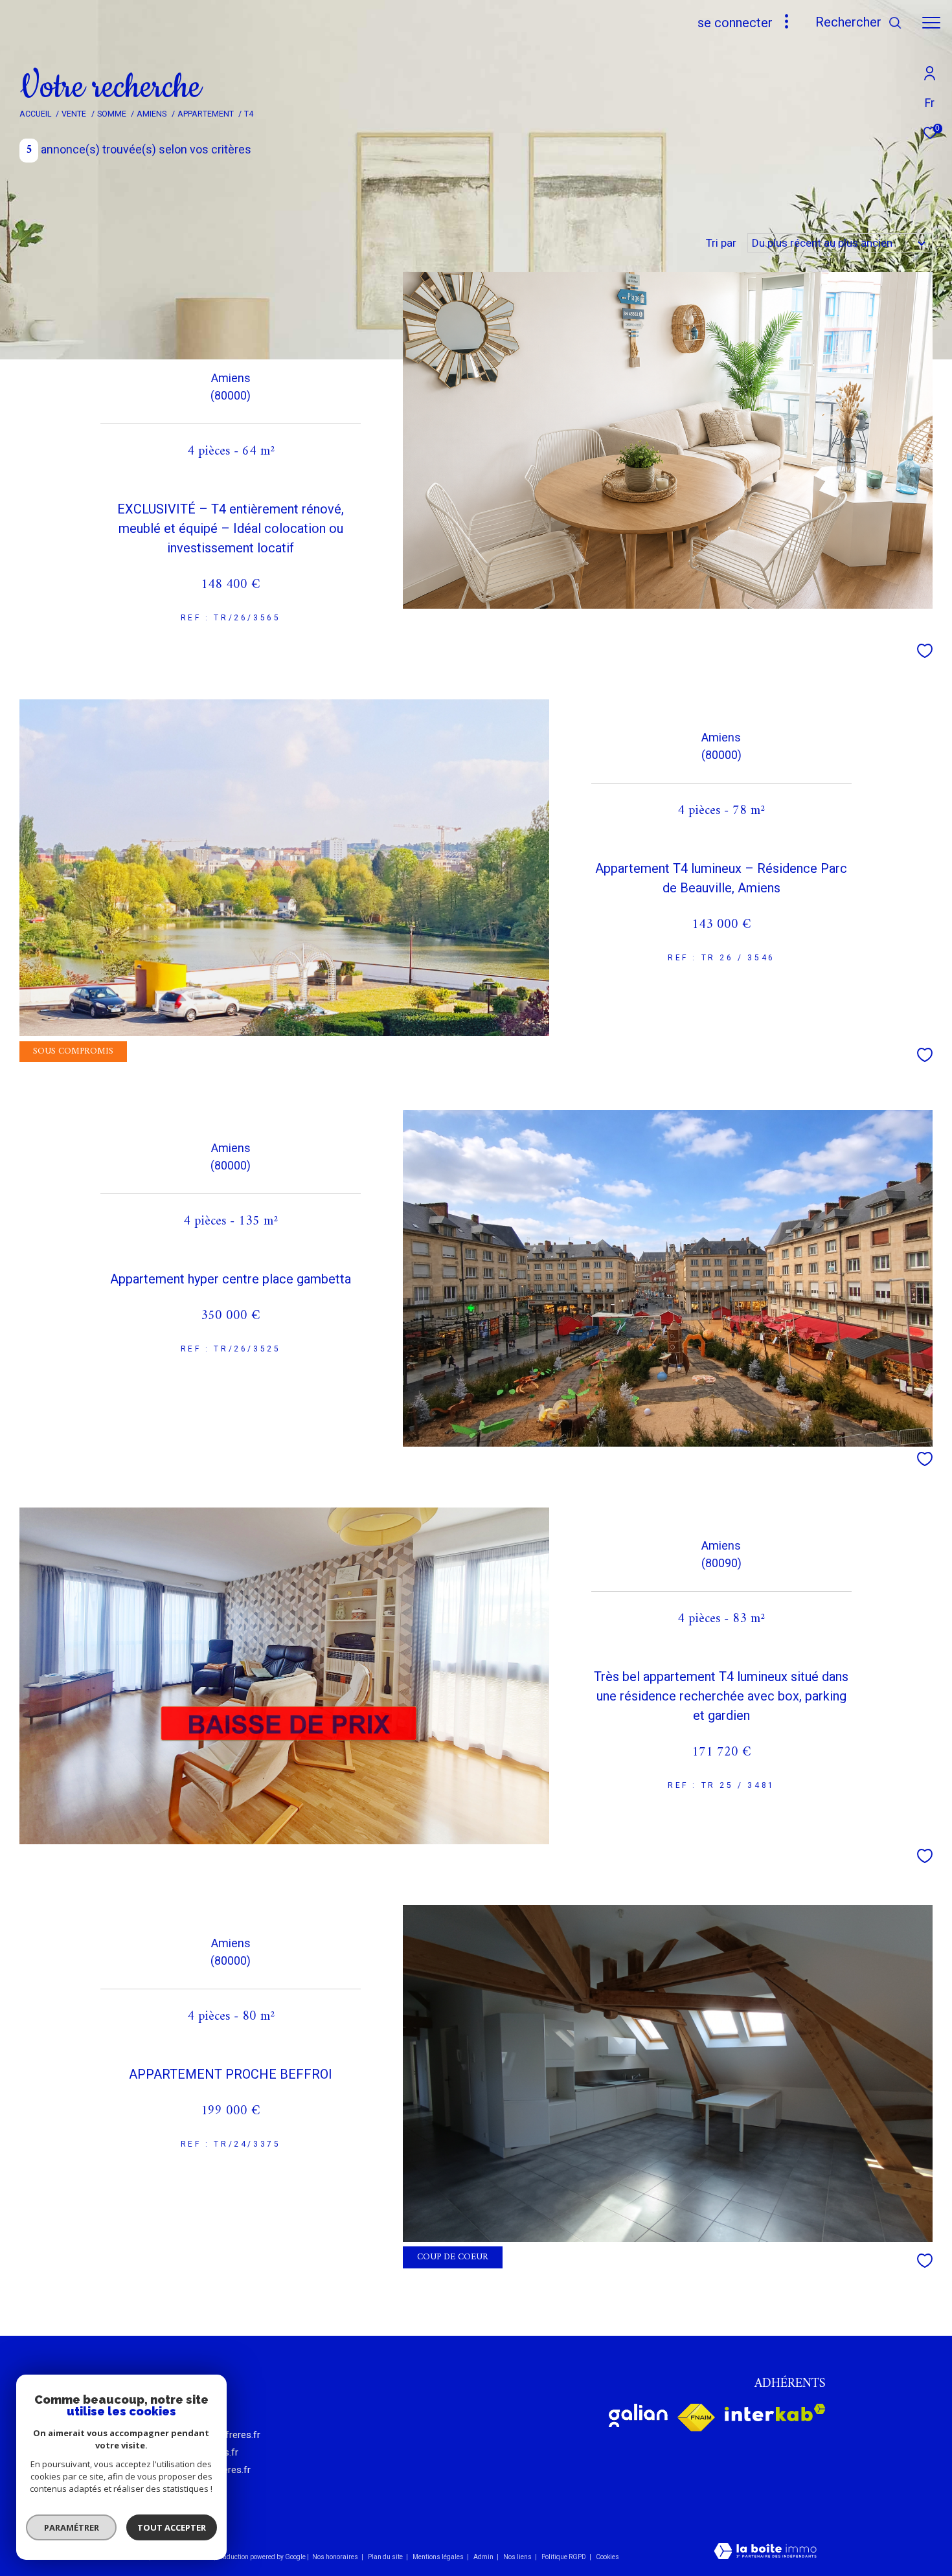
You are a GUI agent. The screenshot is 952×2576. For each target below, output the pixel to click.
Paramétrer (72, 2527)
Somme (112, 114)
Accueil (35, 114)
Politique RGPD (564, 2557)
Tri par (721, 243)
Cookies (607, 2557)
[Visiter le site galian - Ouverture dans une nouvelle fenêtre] (638, 2415)
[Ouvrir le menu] (931, 23)
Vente (74, 114)
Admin (484, 2557)
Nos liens (518, 2557)
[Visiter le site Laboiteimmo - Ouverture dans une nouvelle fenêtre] (765, 2552)
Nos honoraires (335, 2557)
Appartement (206, 114)
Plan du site (386, 2557)
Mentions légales (439, 2557)
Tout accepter (172, 2527)
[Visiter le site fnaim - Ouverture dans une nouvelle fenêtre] (696, 2418)
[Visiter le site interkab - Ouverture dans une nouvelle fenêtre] (775, 2412)
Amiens (152, 114)
